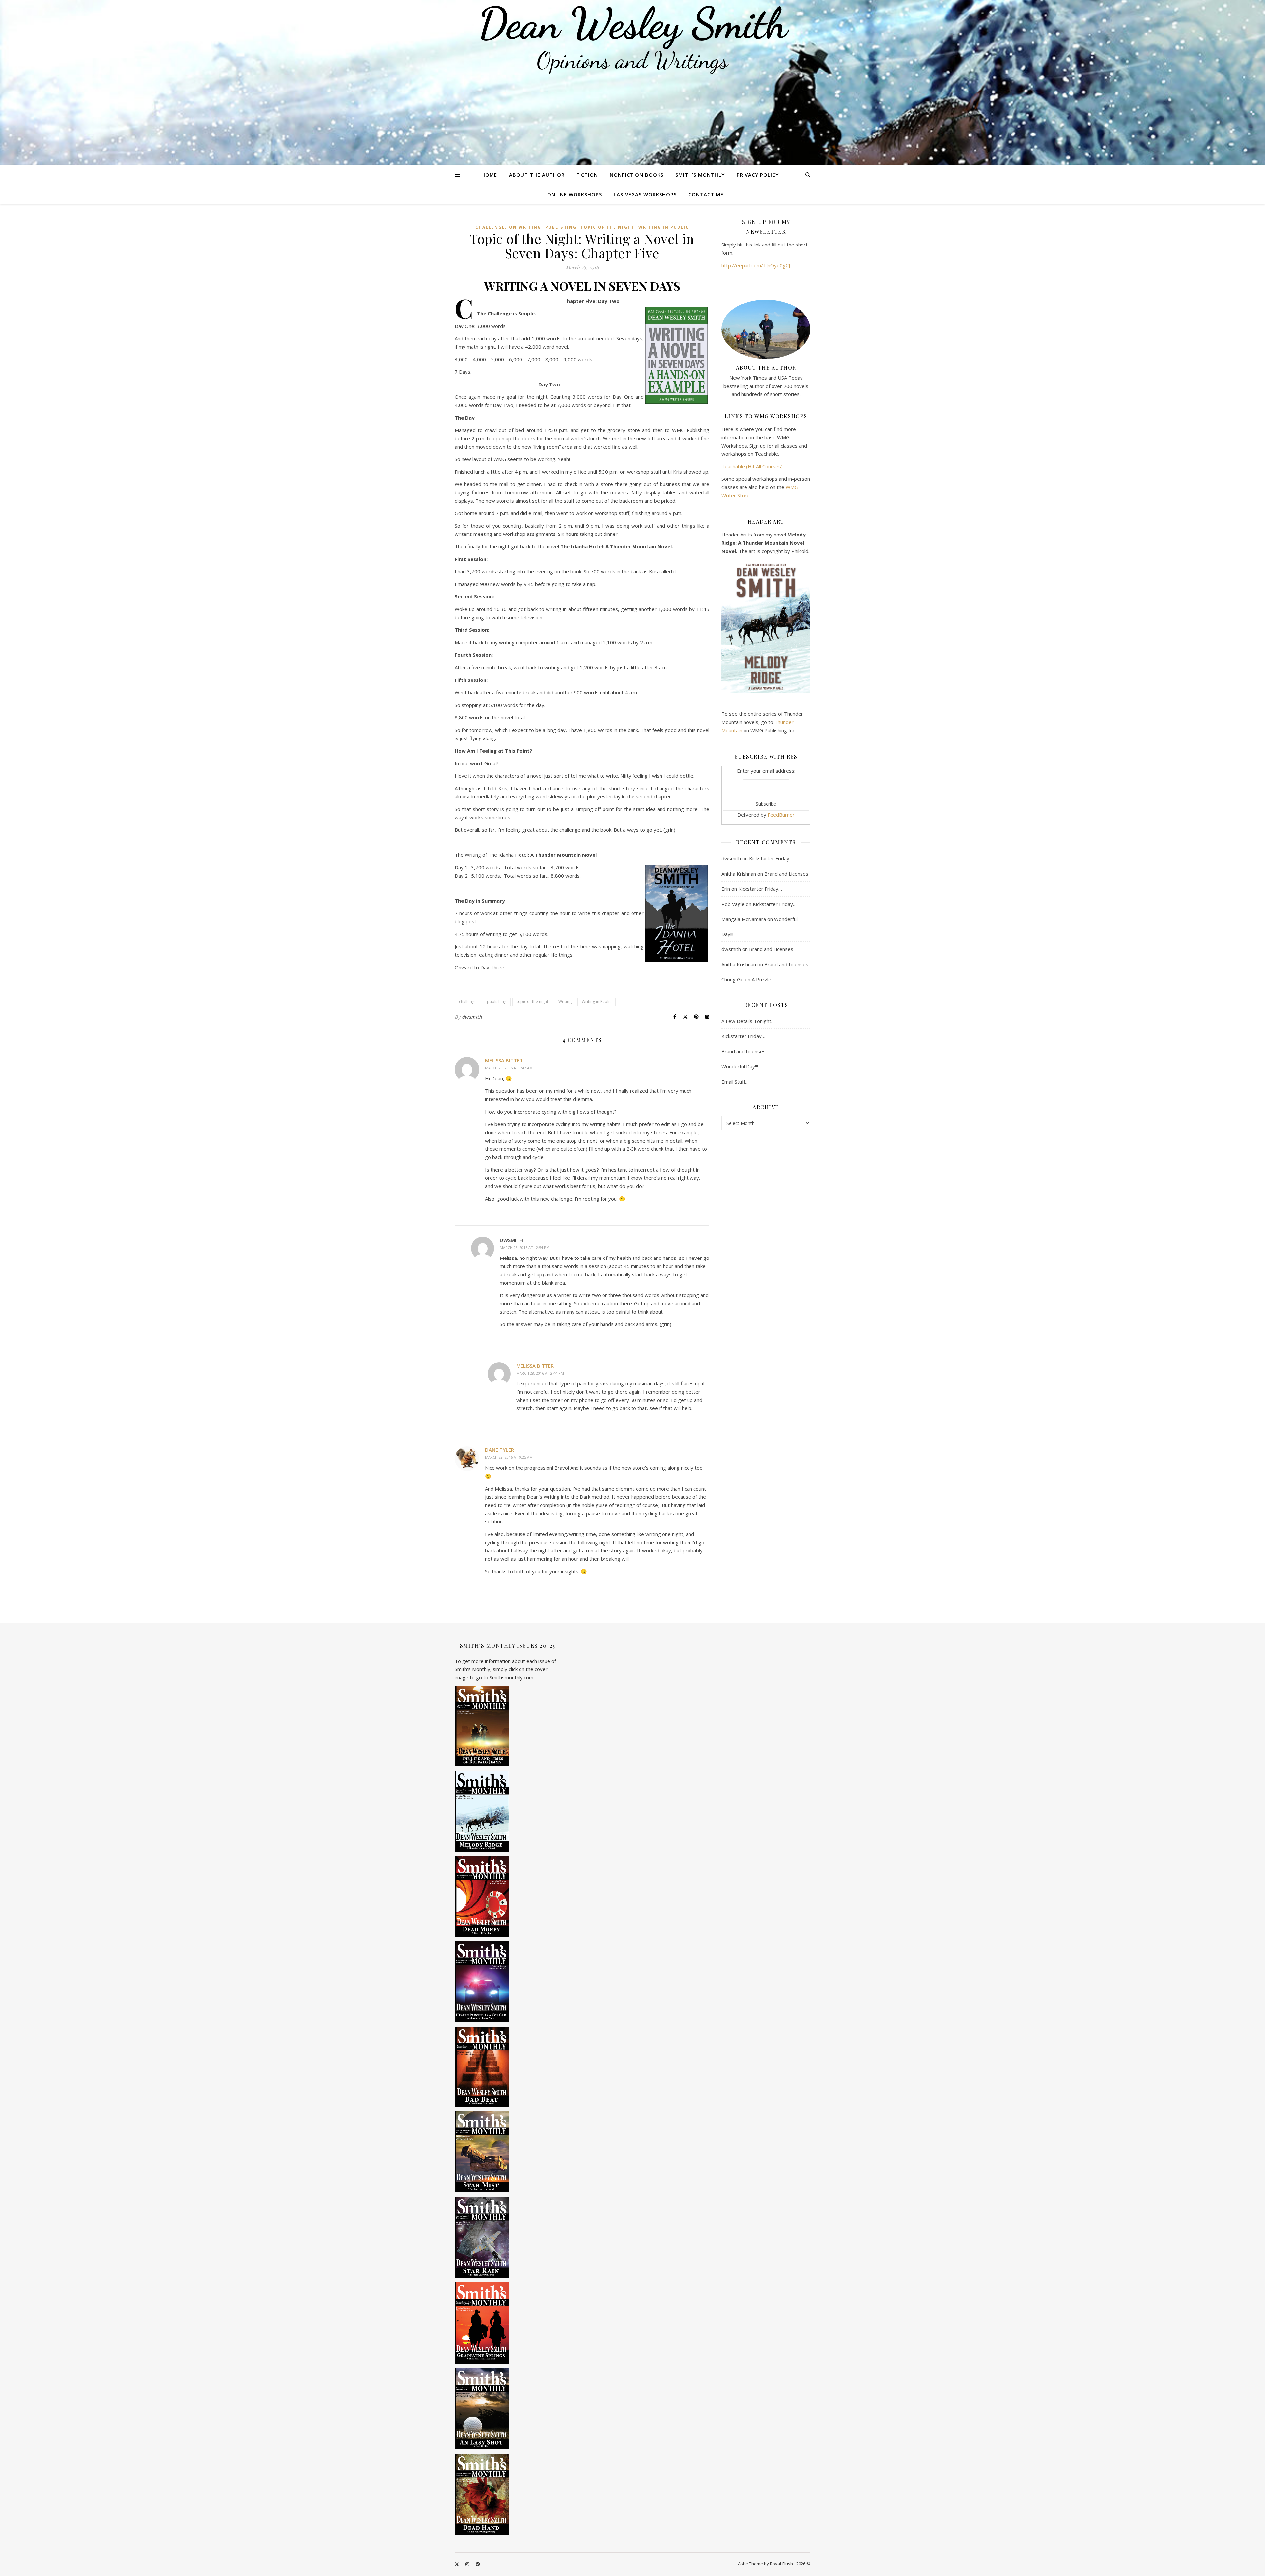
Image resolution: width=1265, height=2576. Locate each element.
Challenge (490, 227)
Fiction (587, 175)
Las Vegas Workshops (645, 194)
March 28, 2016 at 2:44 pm (540, 1373)
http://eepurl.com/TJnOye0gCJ (756, 265)
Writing (565, 1002)
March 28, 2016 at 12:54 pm (525, 1247)
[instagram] (468, 2564)
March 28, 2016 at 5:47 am (509, 1068)
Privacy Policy (758, 175)
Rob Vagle (733, 904)
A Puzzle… (763, 979)
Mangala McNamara (744, 919)
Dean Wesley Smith (632, 23)
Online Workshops (575, 194)
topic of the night (532, 1002)
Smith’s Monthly (700, 175)
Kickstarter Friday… (771, 858)
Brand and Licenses (786, 874)
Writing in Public (664, 227)
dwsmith (472, 1017)
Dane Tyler (499, 1450)
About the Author (537, 175)
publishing (561, 227)
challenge (468, 1002)
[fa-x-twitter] (457, 2564)
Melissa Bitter (504, 1060)
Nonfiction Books (637, 175)
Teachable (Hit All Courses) (752, 466)
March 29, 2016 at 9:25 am (509, 1457)
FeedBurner (781, 815)
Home (489, 175)
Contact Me (706, 194)
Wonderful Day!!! (740, 1066)
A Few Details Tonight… (748, 1021)
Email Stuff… (735, 1082)
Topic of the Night (607, 227)
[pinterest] (478, 2564)
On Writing (525, 227)
